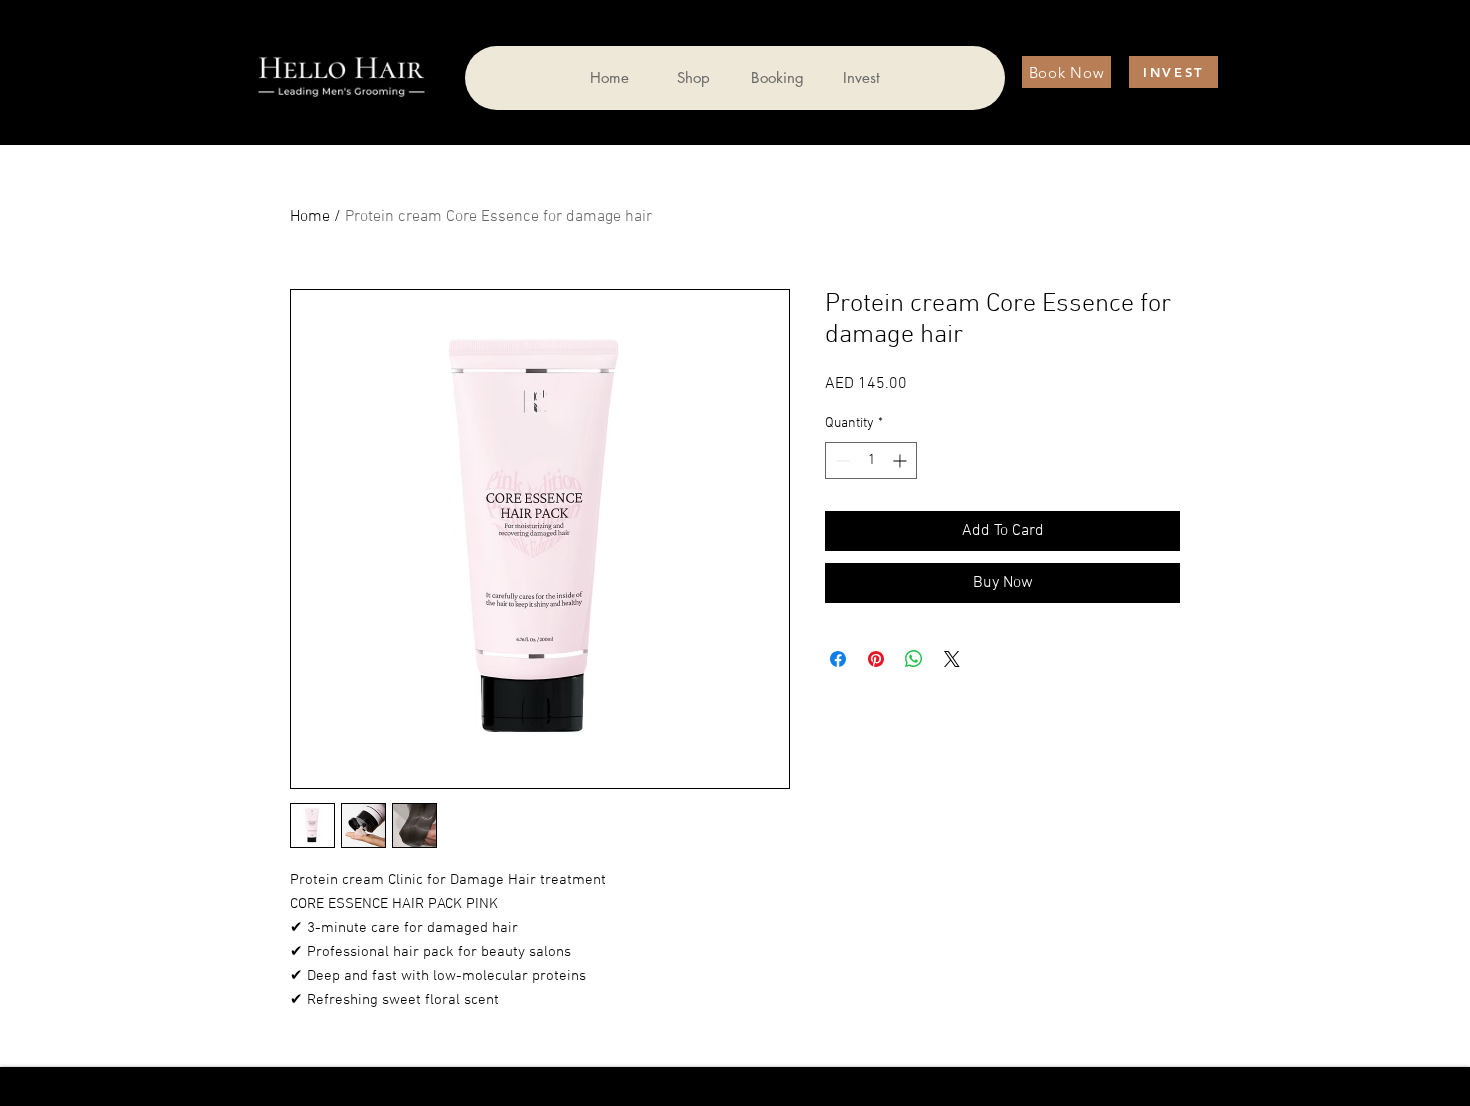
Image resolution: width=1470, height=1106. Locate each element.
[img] (341, 98)
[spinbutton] (871, 460)
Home (310, 217)
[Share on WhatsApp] (914, 659)
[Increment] (901, 460)
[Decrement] (840, 460)
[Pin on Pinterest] (876, 659)
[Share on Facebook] (838, 659)
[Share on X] (952, 659)
